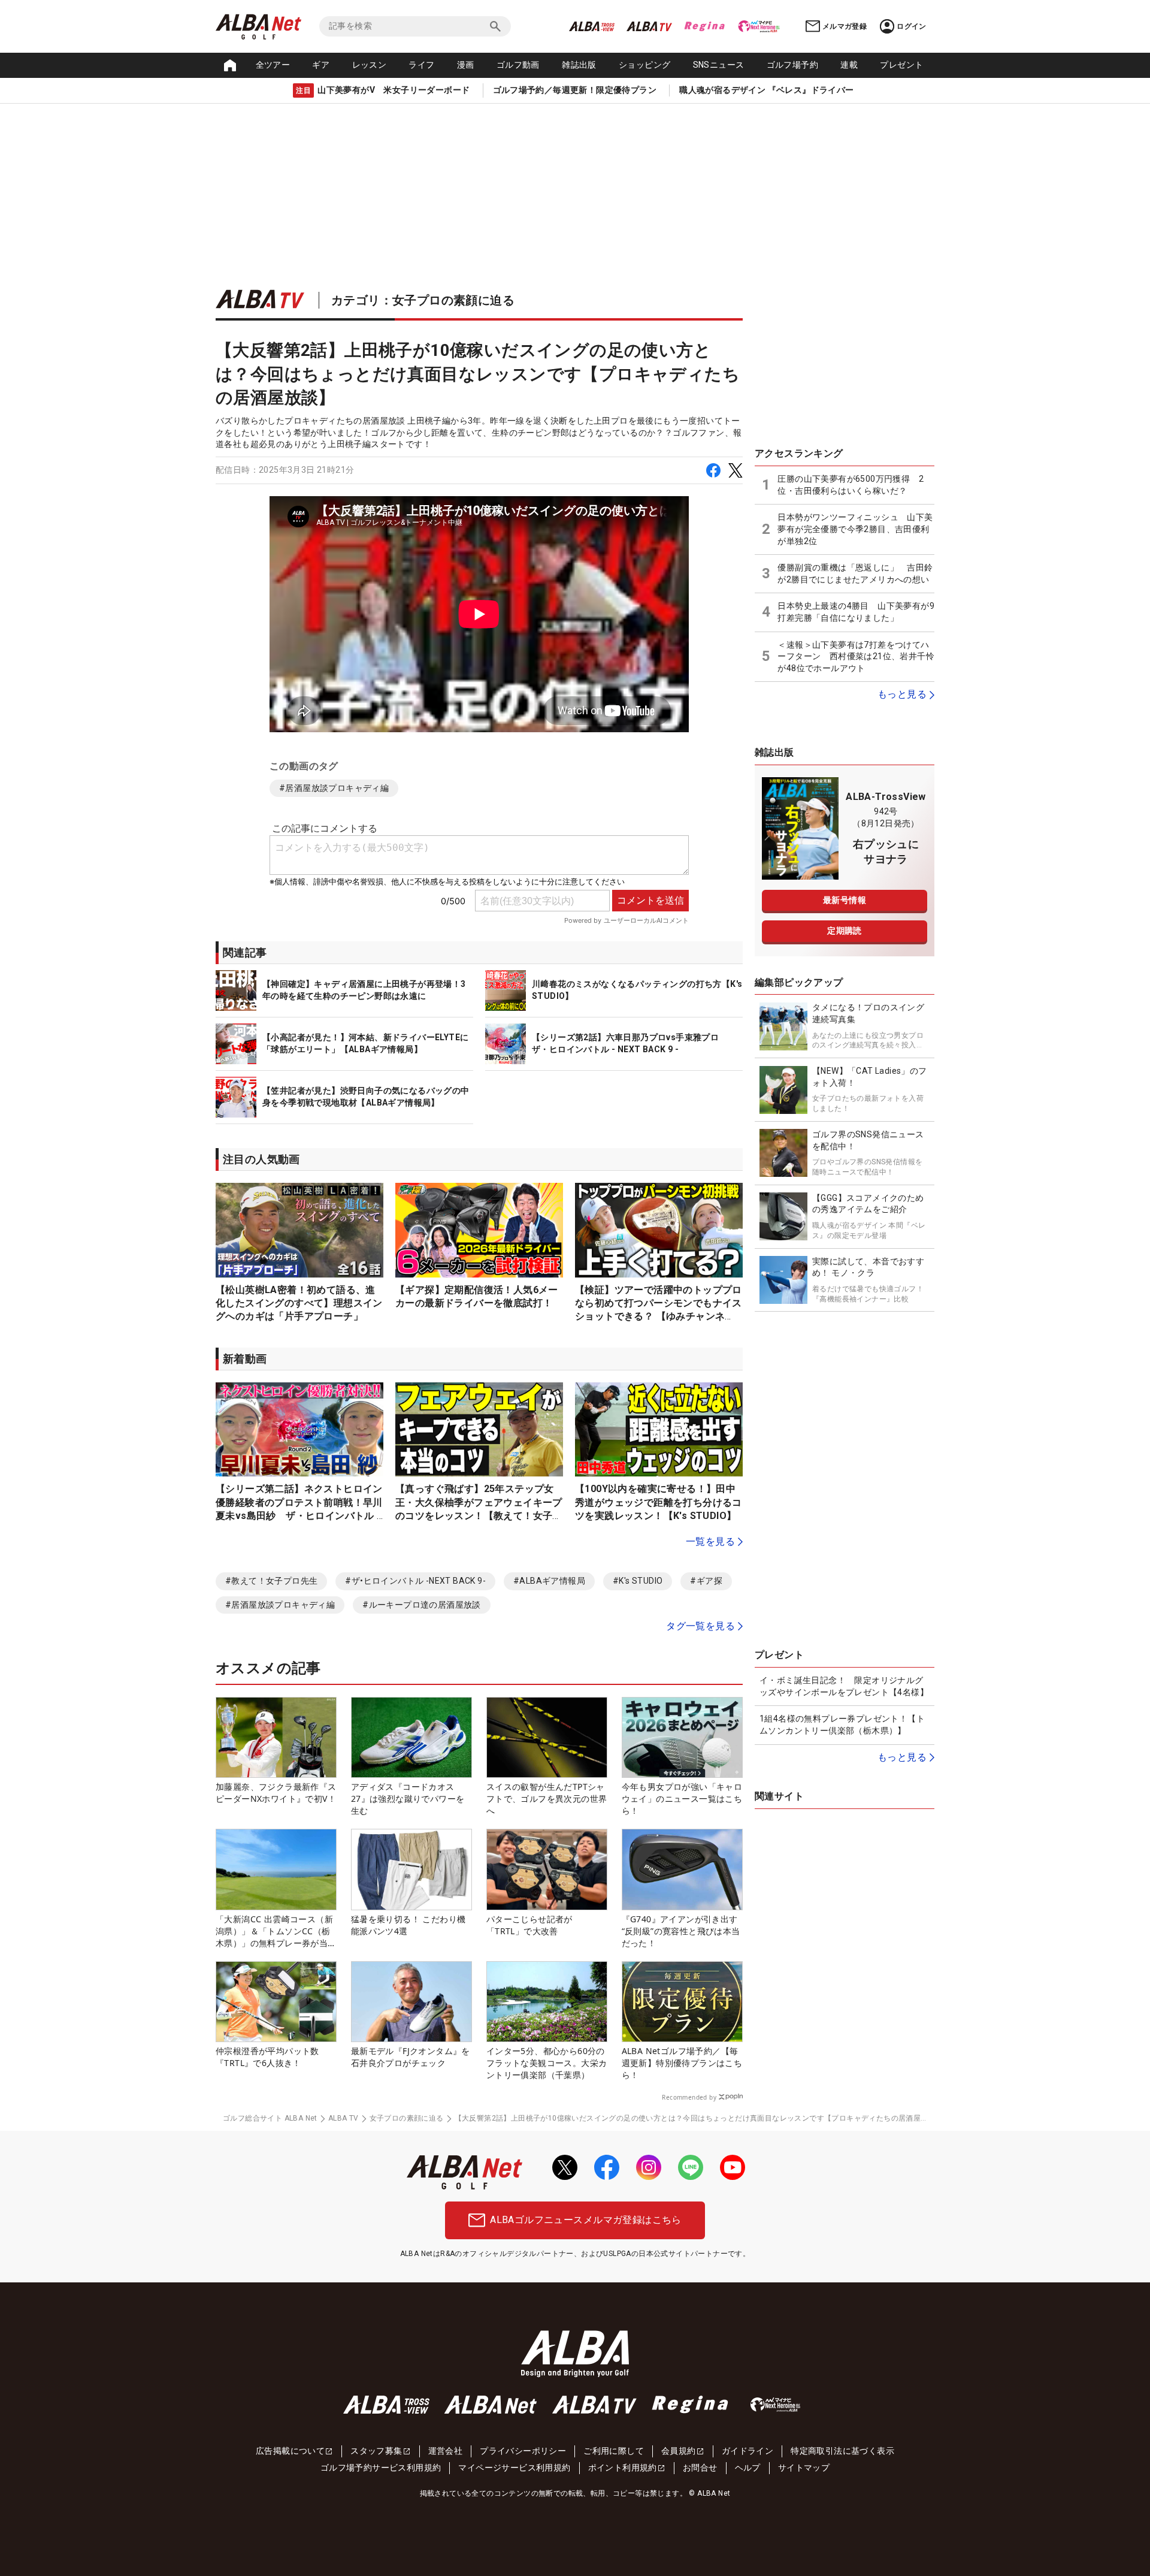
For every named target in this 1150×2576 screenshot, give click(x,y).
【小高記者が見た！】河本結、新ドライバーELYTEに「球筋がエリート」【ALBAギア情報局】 (365, 1043)
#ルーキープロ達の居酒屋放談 (422, 1605)
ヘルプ (748, 2468)
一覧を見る (710, 1541)
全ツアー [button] (273, 65)
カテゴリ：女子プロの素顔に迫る (423, 300)
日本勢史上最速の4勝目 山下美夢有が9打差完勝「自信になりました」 (856, 612)
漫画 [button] (466, 65)
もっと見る (902, 694)
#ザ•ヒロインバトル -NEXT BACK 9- (415, 1581)
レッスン (370, 65)
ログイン (912, 26)
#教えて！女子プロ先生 (271, 1581)
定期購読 (845, 931)
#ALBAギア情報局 (549, 1581)
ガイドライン (747, 2451)
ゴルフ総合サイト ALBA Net (270, 2118)
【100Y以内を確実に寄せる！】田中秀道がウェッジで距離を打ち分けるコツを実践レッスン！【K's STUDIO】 (659, 1502)
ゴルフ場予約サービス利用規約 (381, 2468)
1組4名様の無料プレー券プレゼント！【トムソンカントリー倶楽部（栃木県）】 (842, 1725)
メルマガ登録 (845, 26)
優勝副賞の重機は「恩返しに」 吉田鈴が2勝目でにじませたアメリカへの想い (855, 573)
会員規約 (679, 2451)
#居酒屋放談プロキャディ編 (334, 788)
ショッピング (644, 65)
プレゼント (901, 65)
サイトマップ (804, 2468)
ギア (321, 65)
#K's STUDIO (638, 1581)
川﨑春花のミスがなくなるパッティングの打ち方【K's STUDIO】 (637, 990)
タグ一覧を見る (700, 1626)
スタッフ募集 (376, 2451)
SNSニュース (719, 65)
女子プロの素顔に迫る (407, 2118)
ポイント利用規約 (623, 2468)
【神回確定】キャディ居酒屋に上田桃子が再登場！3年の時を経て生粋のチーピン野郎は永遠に (364, 990)
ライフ (421, 65)
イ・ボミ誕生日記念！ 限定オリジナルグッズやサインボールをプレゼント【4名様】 (844, 1686)
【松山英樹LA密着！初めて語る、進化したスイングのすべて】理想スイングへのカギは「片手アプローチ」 (299, 1303)
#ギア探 (706, 1581)
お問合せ (700, 2468)
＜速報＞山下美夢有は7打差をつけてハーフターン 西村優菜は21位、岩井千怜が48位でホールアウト (856, 656)
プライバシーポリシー (523, 2451)
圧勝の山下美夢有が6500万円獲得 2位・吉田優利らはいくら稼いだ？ (851, 485)
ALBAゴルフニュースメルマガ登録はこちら (585, 2220)
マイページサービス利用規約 (514, 2468)
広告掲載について (290, 2451)
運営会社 (446, 2451)
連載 (849, 65)
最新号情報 (845, 900)
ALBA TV (344, 2118)
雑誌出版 (579, 65)
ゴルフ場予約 (792, 65)
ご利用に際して (614, 2451)
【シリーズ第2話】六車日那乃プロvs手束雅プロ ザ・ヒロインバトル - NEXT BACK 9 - (630, 1043)
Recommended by (689, 2097)
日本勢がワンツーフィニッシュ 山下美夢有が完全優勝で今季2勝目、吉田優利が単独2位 (855, 529)
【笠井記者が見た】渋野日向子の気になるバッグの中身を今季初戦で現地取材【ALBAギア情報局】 (366, 1097)
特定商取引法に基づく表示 (842, 2451)
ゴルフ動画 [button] (518, 65)
